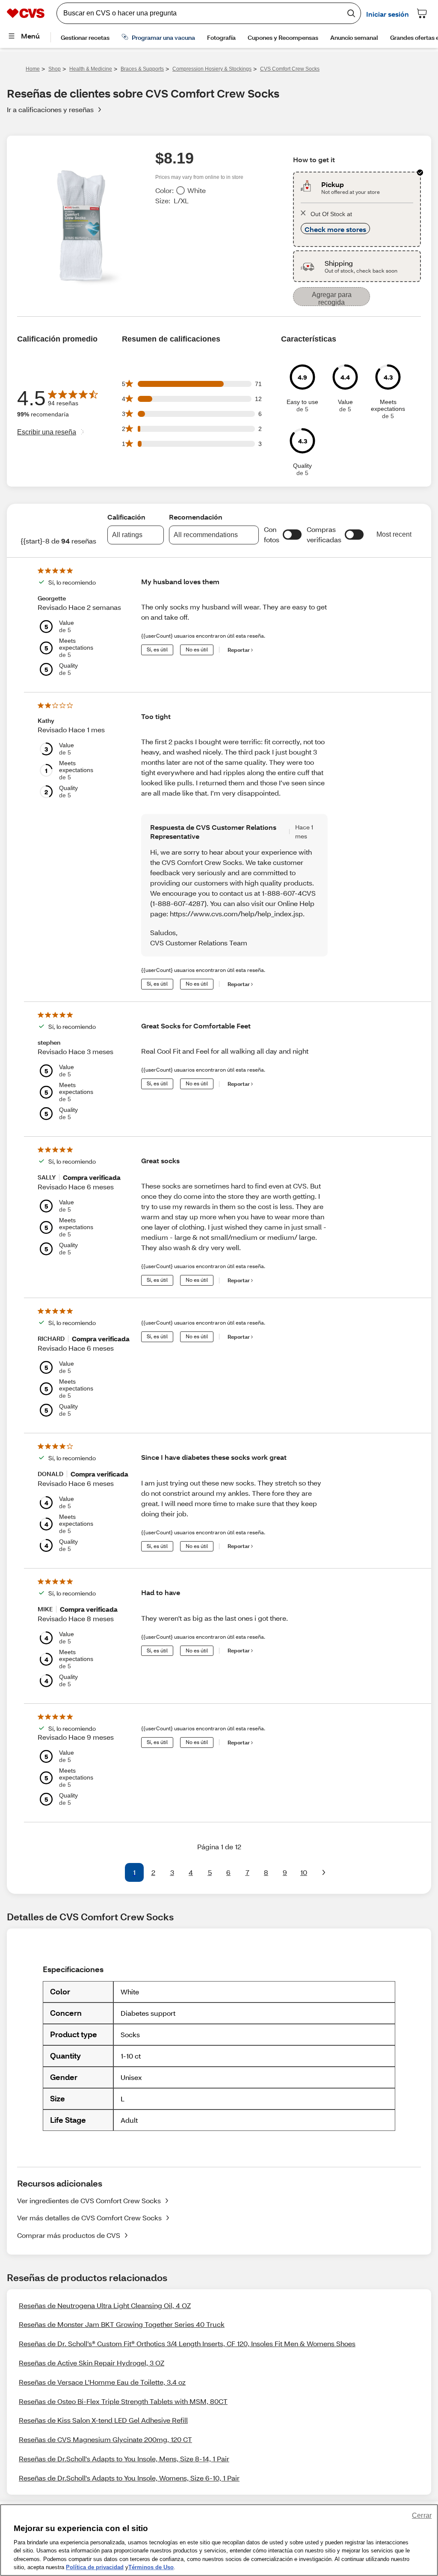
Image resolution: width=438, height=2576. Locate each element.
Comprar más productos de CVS (69, 2235)
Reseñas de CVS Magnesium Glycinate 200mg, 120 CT (105, 2439)
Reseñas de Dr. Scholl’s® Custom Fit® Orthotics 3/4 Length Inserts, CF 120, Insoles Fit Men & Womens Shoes (187, 2343)
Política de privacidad (95, 2567)
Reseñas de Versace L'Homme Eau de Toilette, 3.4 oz (102, 2382)
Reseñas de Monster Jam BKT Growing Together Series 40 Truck (122, 2324)
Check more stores (335, 229)
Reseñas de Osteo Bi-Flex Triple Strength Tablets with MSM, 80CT (123, 2401)
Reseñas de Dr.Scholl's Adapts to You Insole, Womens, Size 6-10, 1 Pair (129, 2478)
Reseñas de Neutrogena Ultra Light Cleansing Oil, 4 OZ (105, 2305)
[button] (292, 535)
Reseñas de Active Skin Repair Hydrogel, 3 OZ (92, 2363)
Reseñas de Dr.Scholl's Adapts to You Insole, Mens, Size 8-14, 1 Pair (124, 2459)
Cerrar (422, 2515)
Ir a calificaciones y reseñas (50, 109)
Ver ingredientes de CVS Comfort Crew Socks (89, 2200)
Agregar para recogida (332, 299)
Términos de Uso (151, 2567)
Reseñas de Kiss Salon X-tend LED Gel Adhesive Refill (103, 2420)
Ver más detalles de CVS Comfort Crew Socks (89, 2218)
